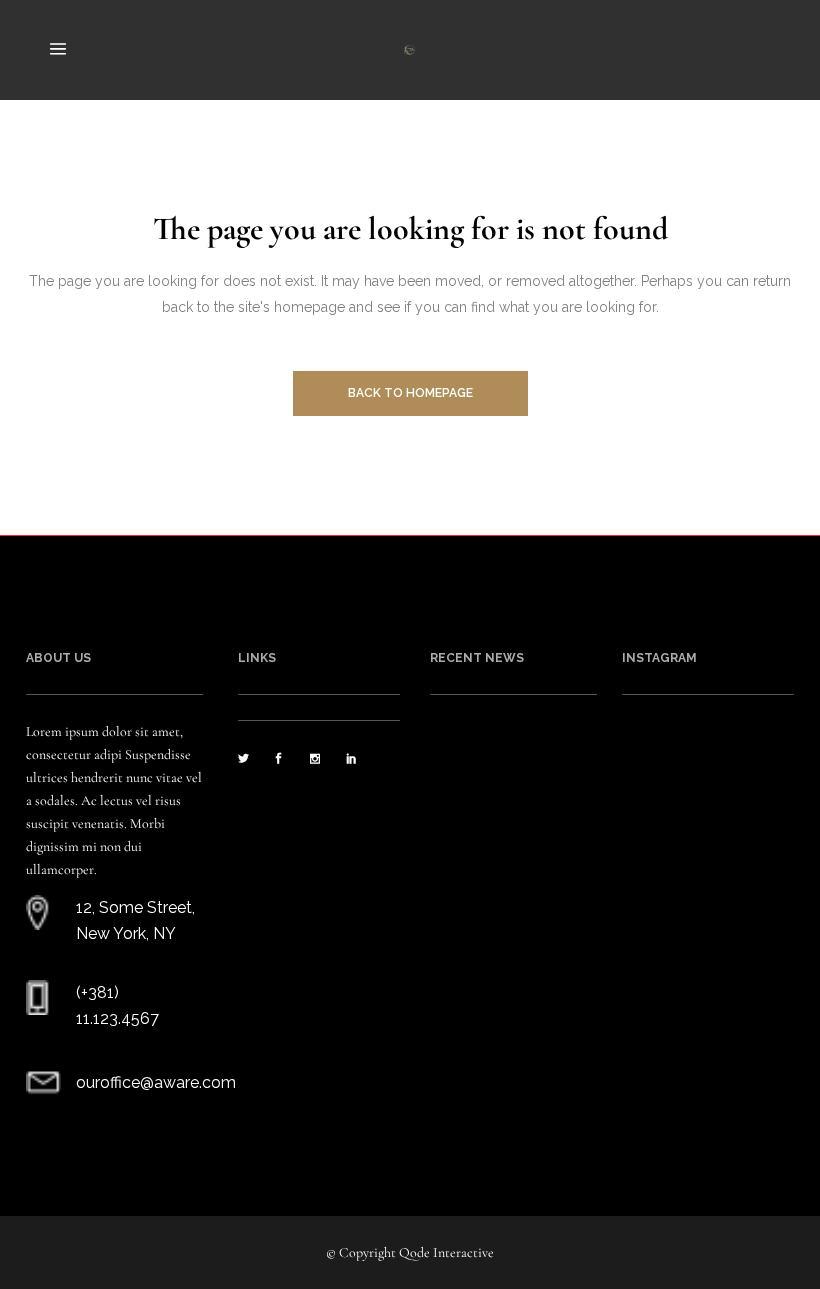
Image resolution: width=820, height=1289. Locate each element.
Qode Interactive (446, 1252)
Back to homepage (410, 393)
